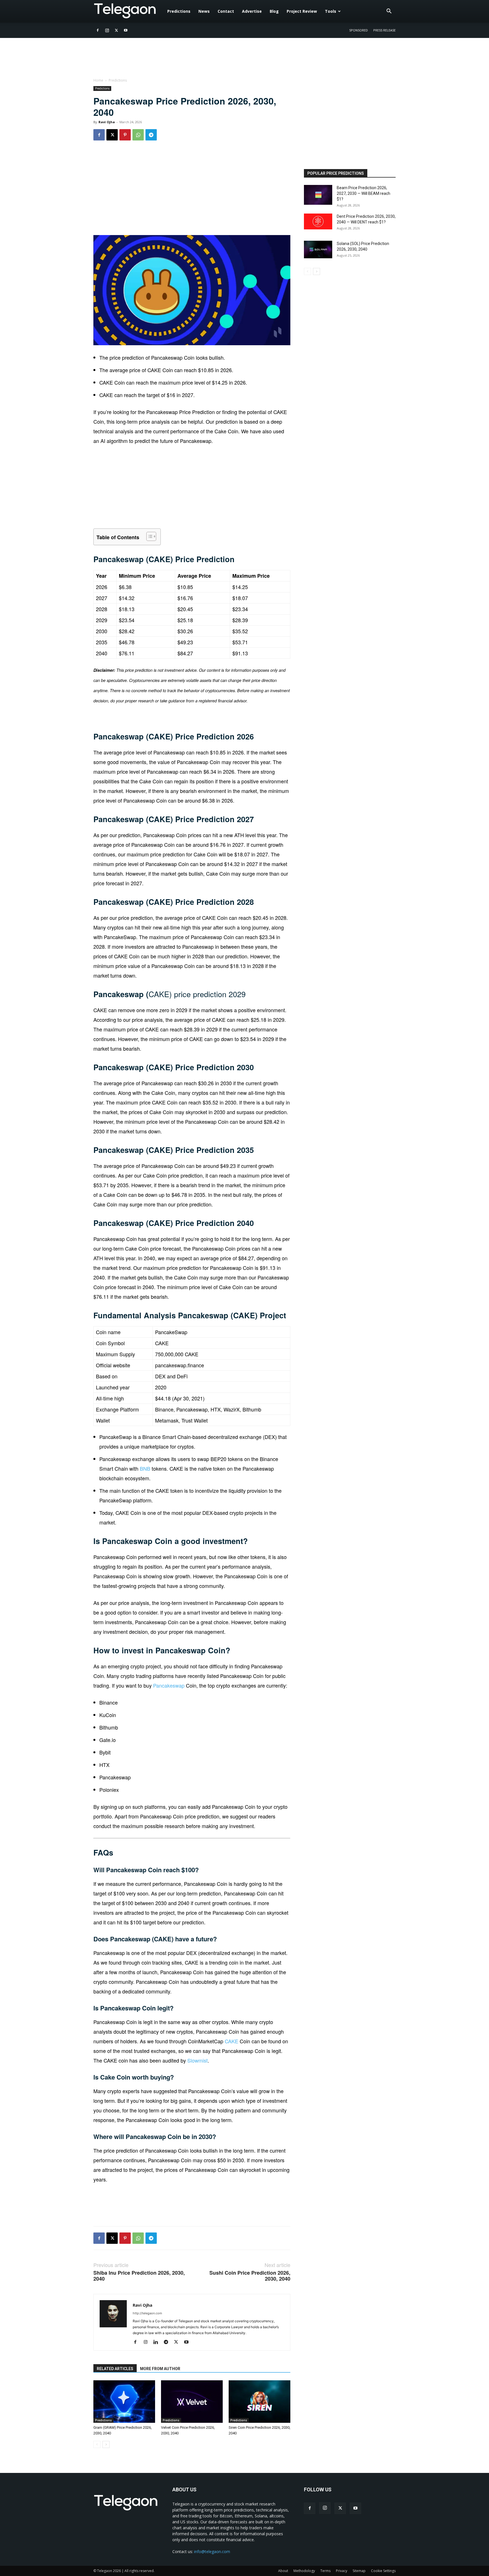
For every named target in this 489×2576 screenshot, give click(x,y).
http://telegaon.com (147, 2313)
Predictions (179, 11)
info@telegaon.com (212, 2552)
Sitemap (359, 2571)
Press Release (384, 30)
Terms (325, 2571)
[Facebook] (98, 30)
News (204, 11)
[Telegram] (151, 135)
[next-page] (106, 2444)
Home (98, 80)
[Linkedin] (158, 2342)
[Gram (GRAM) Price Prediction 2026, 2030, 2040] (124, 2402)
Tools (331, 11)
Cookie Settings (383, 2571)
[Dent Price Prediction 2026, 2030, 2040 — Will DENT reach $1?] (318, 221)
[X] (116, 30)
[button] (389, 12)
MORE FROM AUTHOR (160, 2369)
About (283, 2571)
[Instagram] (107, 30)
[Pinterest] (125, 135)
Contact (226, 11)
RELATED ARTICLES (115, 2369)
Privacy (342, 2571)
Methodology (304, 2571)
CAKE (231, 2041)
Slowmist (198, 2060)
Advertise (252, 11)
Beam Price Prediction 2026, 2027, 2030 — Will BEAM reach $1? (363, 193)
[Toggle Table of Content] (148, 536)
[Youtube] (126, 30)
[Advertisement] (192, 191)
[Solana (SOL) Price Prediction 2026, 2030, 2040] (318, 250)
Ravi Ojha (107, 122)
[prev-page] (97, 2444)
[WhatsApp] (138, 135)
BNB (145, 1468)
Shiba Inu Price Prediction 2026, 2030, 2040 (139, 2276)
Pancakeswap (169, 1685)
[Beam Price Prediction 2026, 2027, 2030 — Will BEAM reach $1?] (318, 195)
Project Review (302, 11)
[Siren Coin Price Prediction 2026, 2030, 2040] (259, 2402)
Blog (274, 11)
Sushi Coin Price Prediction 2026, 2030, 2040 (250, 2276)
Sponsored (359, 30)
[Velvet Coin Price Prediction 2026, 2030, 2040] (192, 2402)
